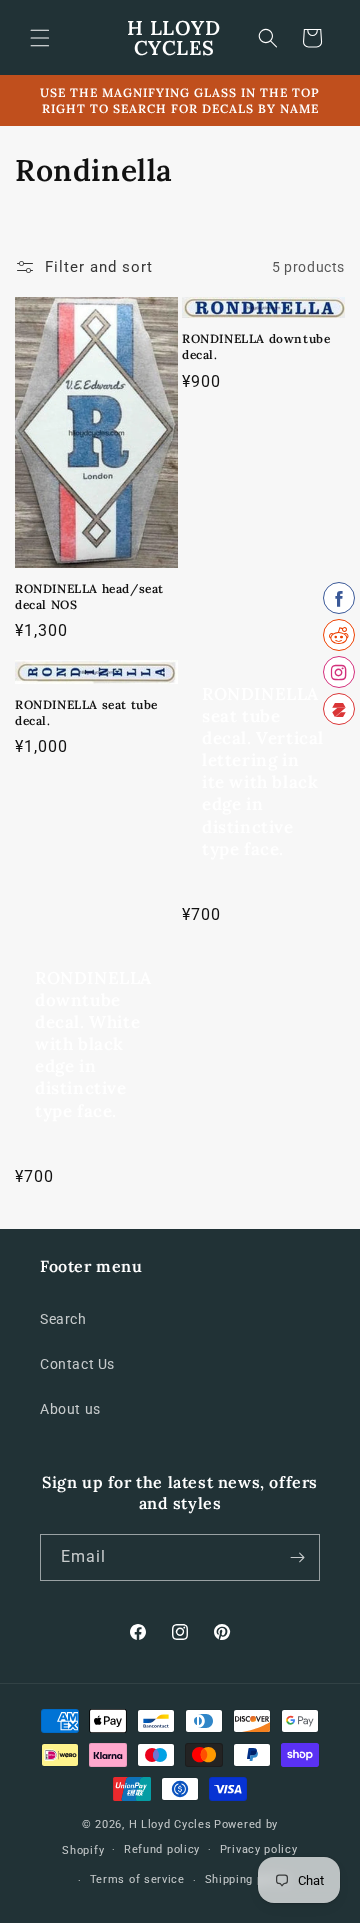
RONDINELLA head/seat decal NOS (89, 596)
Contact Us (77, 1364)
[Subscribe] (297, 1557)
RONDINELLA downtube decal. (256, 346)
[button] (40, 38)
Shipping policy (248, 1879)
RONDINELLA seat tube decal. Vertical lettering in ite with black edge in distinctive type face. (263, 771)
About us (70, 1409)
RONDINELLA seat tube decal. (86, 712)
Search (63, 1319)
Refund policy (162, 1849)
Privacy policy (259, 1849)
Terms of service (137, 1879)
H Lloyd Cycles (170, 1824)
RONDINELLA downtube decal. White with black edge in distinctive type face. (93, 1044)
